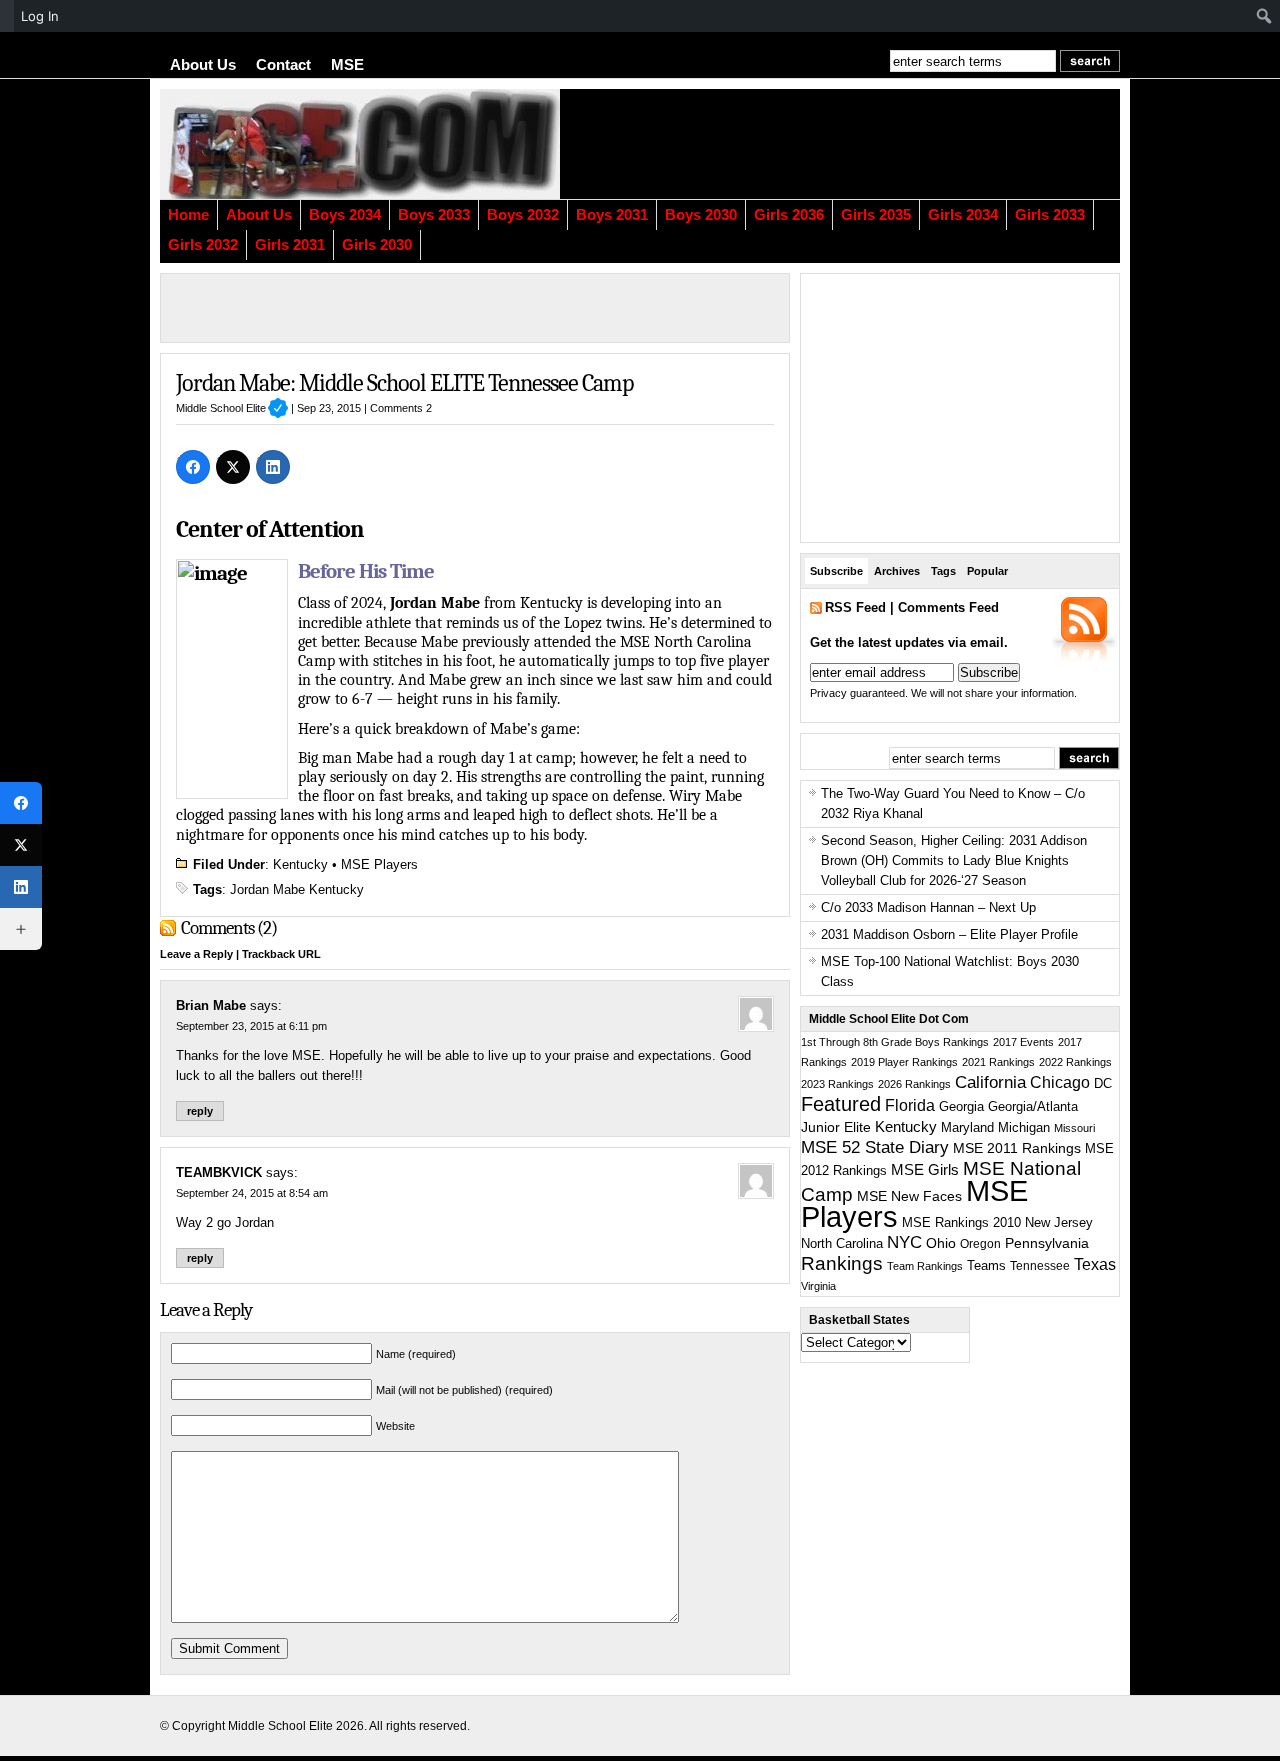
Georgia (961, 1106)
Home (188, 215)
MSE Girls (925, 1169)
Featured (841, 1104)
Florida (910, 1105)
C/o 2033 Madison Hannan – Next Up (928, 907)
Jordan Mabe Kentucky (297, 889)
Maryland (967, 1128)
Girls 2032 (203, 245)
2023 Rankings (837, 1084)
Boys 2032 (523, 215)
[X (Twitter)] (233, 467)
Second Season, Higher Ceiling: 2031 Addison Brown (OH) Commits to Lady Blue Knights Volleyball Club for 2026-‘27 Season (954, 860)
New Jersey (1059, 1222)
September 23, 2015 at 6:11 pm (251, 1026)
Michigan (1024, 1128)
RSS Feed (855, 607)
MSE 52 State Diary (875, 1147)
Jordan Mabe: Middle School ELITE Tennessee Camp (404, 383)
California (990, 1082)
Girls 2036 (789, 215)
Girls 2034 (963, 215)
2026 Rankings (914, 1084)
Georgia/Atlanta (1033, 1107)
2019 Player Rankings (904, 1062)
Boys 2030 (701, 215)
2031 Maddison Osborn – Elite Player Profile (949, 934)
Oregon (980, 1244)
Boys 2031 (612, 215)
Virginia (818, 1286)
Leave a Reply (196, 954)
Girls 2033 (1050, 215)
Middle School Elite (232, 408)
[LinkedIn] (273, 467)
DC (1103, 1084)
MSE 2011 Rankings (1017, 1148)
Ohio (941, 1243)
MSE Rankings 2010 (961, 1222)
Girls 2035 (876, 215)
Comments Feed (948, 607)
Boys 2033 (434, 215)
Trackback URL (281, 954)
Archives (897, 571)
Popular (987, 571)
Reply (200, 1111)
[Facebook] (193, 467)
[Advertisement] (875, 144)
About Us (203, 65)
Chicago (1060, 1082)
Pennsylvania (1047, 1243)
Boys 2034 (345, 215)
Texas (1095, 1264)
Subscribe (836, 571)
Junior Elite (836, 1127)
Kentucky (300, 864)
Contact (283, 65)
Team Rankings (925, 1266)
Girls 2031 (290, 245)
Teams (986, 1266)
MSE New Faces (909, 1196)
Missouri (1074, 1128)
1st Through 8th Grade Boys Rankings (895, 1042)
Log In (40, 16)
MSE (347, 65)
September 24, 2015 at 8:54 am (252, 1193)
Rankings (842, 1263)
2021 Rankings (998, 1062)
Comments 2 (401, 408)
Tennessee (1040, 1266)
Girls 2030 (377, 245)
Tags (943, 571)
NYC (904, 1242)
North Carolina (842, 1243)
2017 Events (1023, 1042)
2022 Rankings (1075, 1062)
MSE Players (379, 864)
